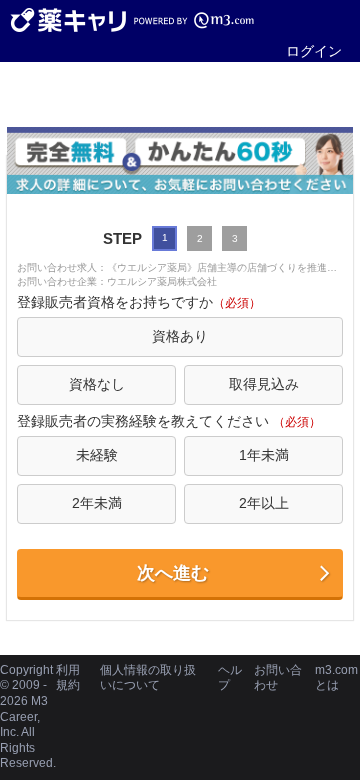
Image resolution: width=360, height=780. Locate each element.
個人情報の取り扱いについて (148, 678)
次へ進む (173, 573)
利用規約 (68, 678)
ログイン (314, 51)
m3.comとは (336, 678)
